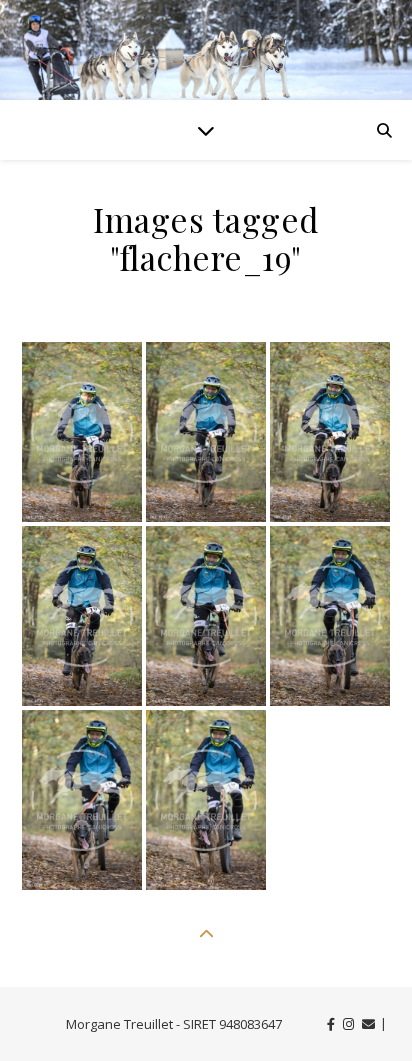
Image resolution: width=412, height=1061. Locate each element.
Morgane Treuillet (119, 1024)
